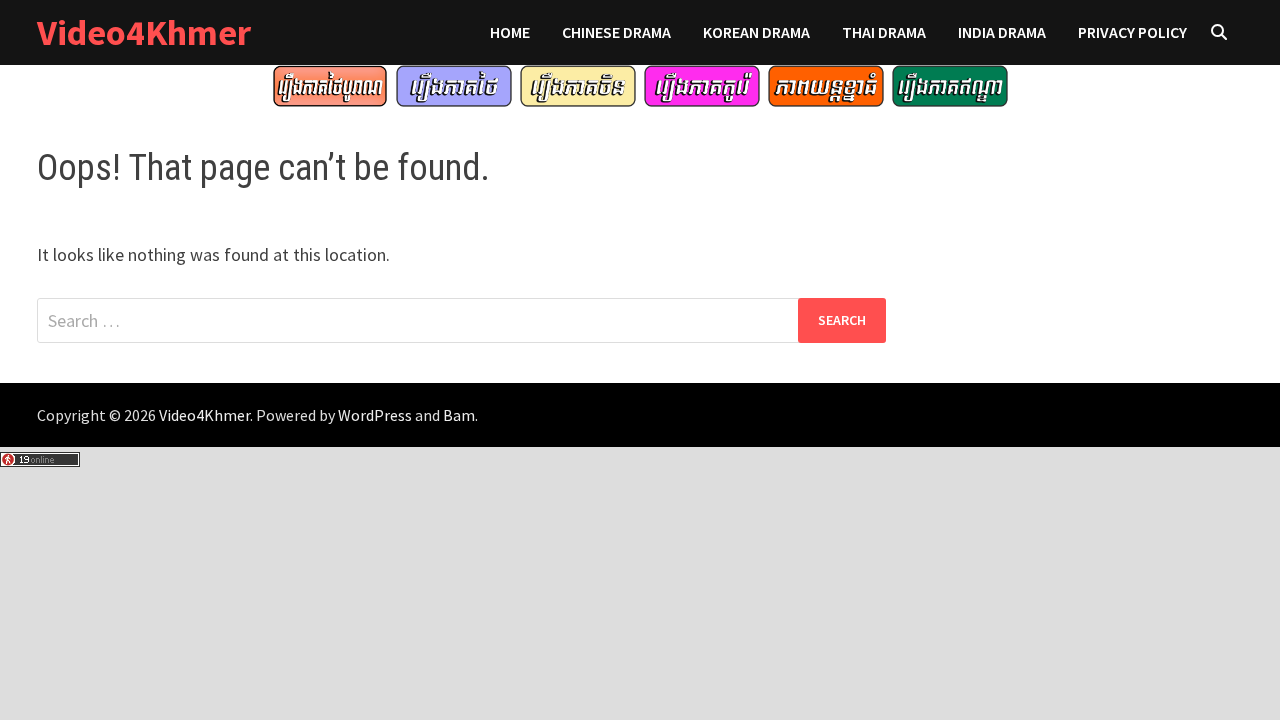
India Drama (1002, 32)
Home (510, 32)
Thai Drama (884, 32)
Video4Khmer (144, 32)
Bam (459, 415)
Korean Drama (756, 32)
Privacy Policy (1132, 32)
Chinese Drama (616, 32)
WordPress (375, 415)
